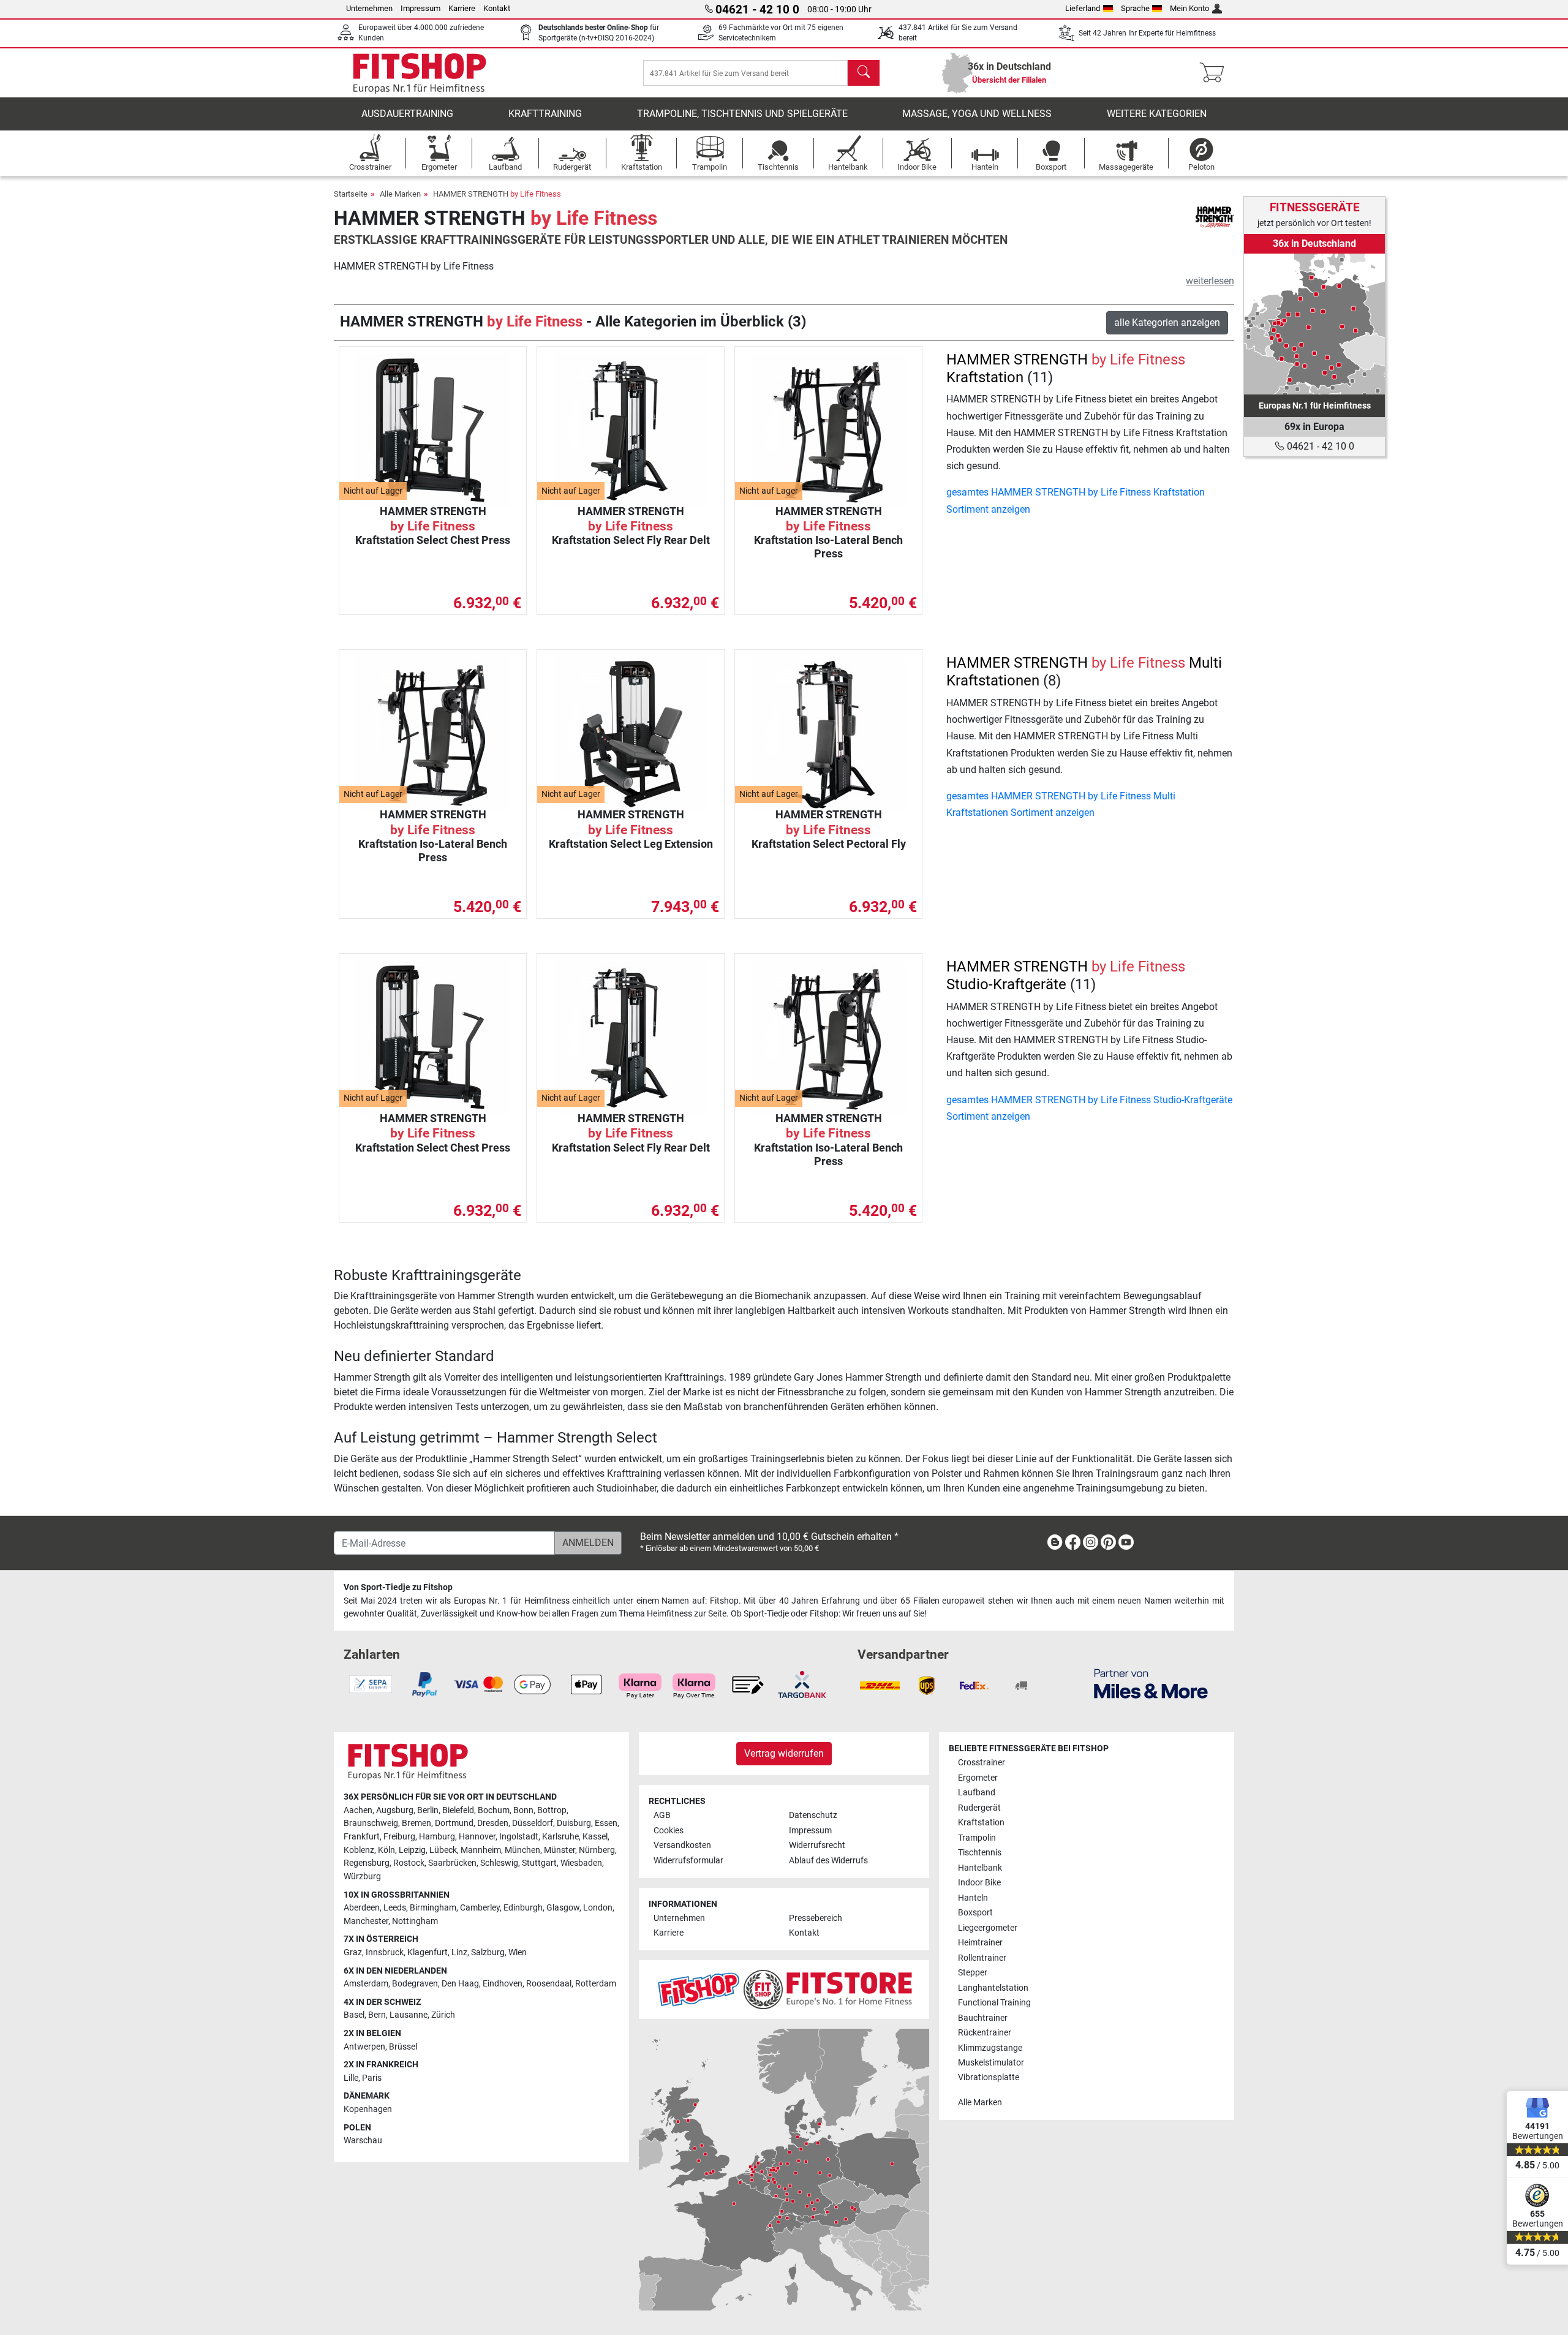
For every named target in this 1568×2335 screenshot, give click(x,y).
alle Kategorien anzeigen (1167, 323)
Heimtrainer (980, 1943)
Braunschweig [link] (371, 1823)
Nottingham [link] (415, 1921)
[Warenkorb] (1216, 73)
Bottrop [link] (552, 1810)
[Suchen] (864, 73)
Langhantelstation (993, 1988)
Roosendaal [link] (549, 1984)
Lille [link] (351, 2078)
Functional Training (994, 2003)
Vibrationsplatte (989, 2077)
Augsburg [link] (395, 1810)
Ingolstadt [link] (519, 1837)
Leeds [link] (395, 1908)
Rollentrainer (982, 1958)
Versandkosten (682, 1845)
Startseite (351, 194)
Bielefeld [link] (458, 1810)
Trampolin (977, 1838)
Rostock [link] (409, 1863)
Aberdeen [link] (362, 1908)
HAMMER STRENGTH (497, 194)
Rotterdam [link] (596, 1984)
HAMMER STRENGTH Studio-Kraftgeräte (1066, 975)
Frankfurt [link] (362, 1837)
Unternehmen (369, 8)
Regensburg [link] (367, 1863)
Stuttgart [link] (539, 1863)
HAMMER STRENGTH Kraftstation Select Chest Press (433, 526)
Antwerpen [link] (364, 2047)
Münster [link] (560, 1850)
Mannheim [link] (481, 1850)
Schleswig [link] (499, 1863)
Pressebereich (816, 1918)
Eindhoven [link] (503, 1984)
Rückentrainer (985, 2033)
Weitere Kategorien (1157, 114)
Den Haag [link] (460, 1984)
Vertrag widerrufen (784, 1753)
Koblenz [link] (359, 1850)
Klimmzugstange (990, 2048)
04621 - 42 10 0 (1319, 446)
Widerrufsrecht (817, 1845)
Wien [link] (518, 1952)
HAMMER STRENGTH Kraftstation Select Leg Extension (631, 829)
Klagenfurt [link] (428, 1952)
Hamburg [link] (437, 1837)
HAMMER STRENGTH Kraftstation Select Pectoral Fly (829, 829)
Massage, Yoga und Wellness (977, 114)
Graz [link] (353, 1952)
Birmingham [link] (433, 1908)
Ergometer (978, 1778)
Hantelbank (980, 1868)
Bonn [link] (523, 1810)
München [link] (522, 1850)
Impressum (420, 8)
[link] (1314, 324)
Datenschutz (813, 1815)
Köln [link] (386, 1850)
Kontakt (497, 8)
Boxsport (975, 1913)
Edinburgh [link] (523, 1908)
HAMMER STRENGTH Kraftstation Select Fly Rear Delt (631, 526)
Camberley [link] (480, 1908)
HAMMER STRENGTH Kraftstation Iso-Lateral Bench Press (828, 533)
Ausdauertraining (407, 114)
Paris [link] (372, 2078)
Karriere (462, 8)
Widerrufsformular (688, 1861)
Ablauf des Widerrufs (828, 1861)
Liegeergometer (988, 1928)
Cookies (669, 1831)
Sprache (1135, 8)
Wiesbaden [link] (581, 1863)
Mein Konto (1189, 8)
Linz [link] (459, 1952)
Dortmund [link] (454, 1823)
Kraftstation (981, 1823)
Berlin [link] (428, 1810)
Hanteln (973, 1898)
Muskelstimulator (991, 2063)
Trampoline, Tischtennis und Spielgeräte (742, 114)
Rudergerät (979, 1808)
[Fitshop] (420, 72)
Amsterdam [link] (366, 1984)
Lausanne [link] (409, 2015)
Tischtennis (980, 1853)
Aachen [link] (358, 1810)
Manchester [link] (366, 1921)
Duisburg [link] (574, 1823)
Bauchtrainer (983, 2018)
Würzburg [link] (362, 1877)
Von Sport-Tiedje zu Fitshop (398, 1587)
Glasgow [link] (563, 1908)
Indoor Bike (979, 1883)
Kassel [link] (595, 1837)
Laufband (977, 1793)
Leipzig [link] (412, 1850)
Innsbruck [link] (385, 1952)
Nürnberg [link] (597, 1850)
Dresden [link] (493, 1823)
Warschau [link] (363, 2141)
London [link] (598, 1908)
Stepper (973, 1973)
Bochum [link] (494, 1810)
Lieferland (1083, 8)
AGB (662, 1815)
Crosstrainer (982, 1763)
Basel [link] (354, 2015)
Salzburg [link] (488, 1952)
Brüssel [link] (403, 2047)
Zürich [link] (443, 2015)
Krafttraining (545, 114)
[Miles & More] (1151, 1683)
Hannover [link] (477, 1837)
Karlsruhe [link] (560, 1837)
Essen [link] (606, 1823)
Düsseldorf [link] (533, 1823)
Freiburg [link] (399, 1837)
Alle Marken (400, 194)
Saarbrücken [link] (452, 1863)
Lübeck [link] (443, 1850)
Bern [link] (377, 2015)
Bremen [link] (417, 1823)
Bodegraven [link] (415, 1984)
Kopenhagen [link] (368, 2109)
